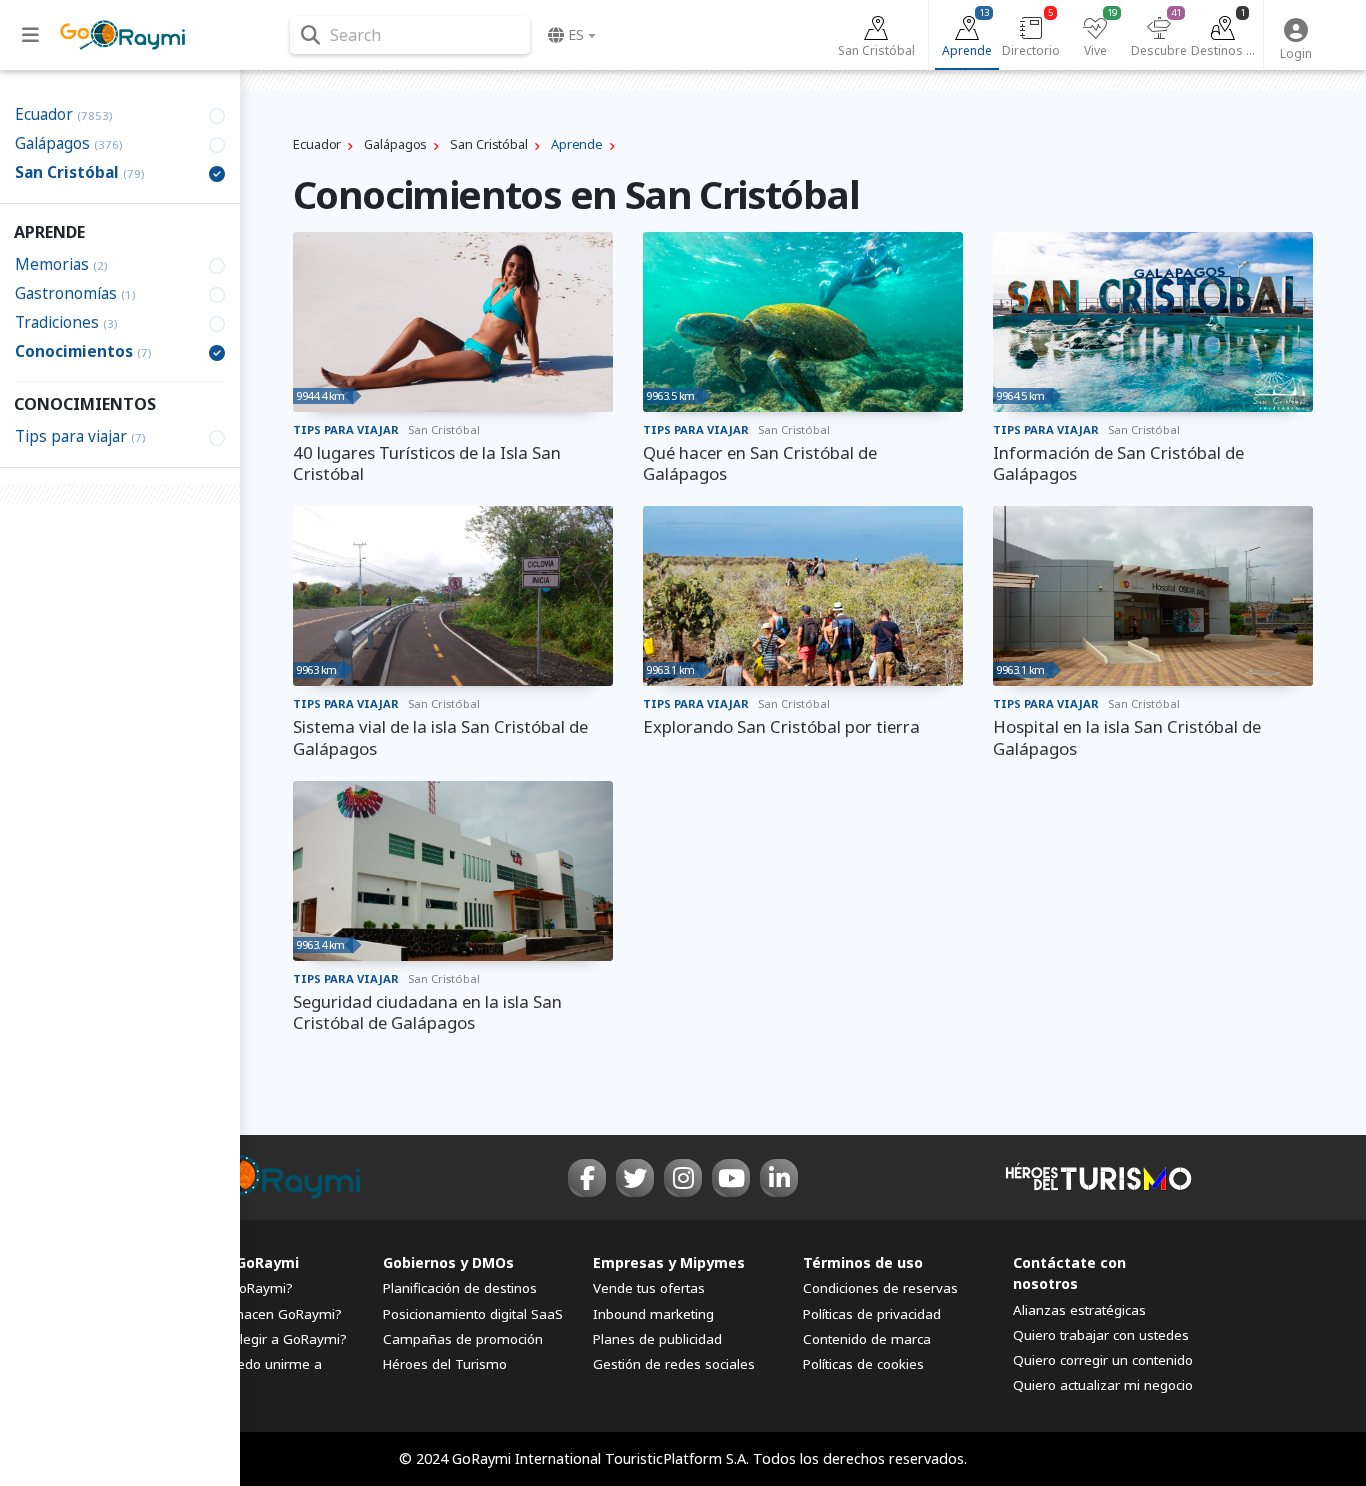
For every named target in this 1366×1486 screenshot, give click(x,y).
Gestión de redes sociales (674, 1364)
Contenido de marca (867, 1339)
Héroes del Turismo (445, 1364)
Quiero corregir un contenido (1103, 1360)
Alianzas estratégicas (1079, 1310)
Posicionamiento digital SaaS (473, 1314)
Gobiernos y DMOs (448, 1262)
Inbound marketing (653, 1314)
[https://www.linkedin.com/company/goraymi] (779, 1178)
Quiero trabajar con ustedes (1101, 1335)
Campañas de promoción (463, 1339)
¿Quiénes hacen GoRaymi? (257, 1314)
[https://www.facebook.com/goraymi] (587, 1178)
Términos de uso (863, 1262)
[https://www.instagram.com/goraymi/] (683, 1178)
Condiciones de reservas (880, 1288)
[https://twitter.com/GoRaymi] (635, 1178)
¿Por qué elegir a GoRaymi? (260, 1339)
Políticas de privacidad (872, 1314)
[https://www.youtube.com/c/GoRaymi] (731, 1178)
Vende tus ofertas (649, 1288)
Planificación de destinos (460, 1288)
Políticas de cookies (863, 1364)
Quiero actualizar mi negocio (1103, 1385)
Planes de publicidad (657, 1339)
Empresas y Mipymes (669, 1262)
